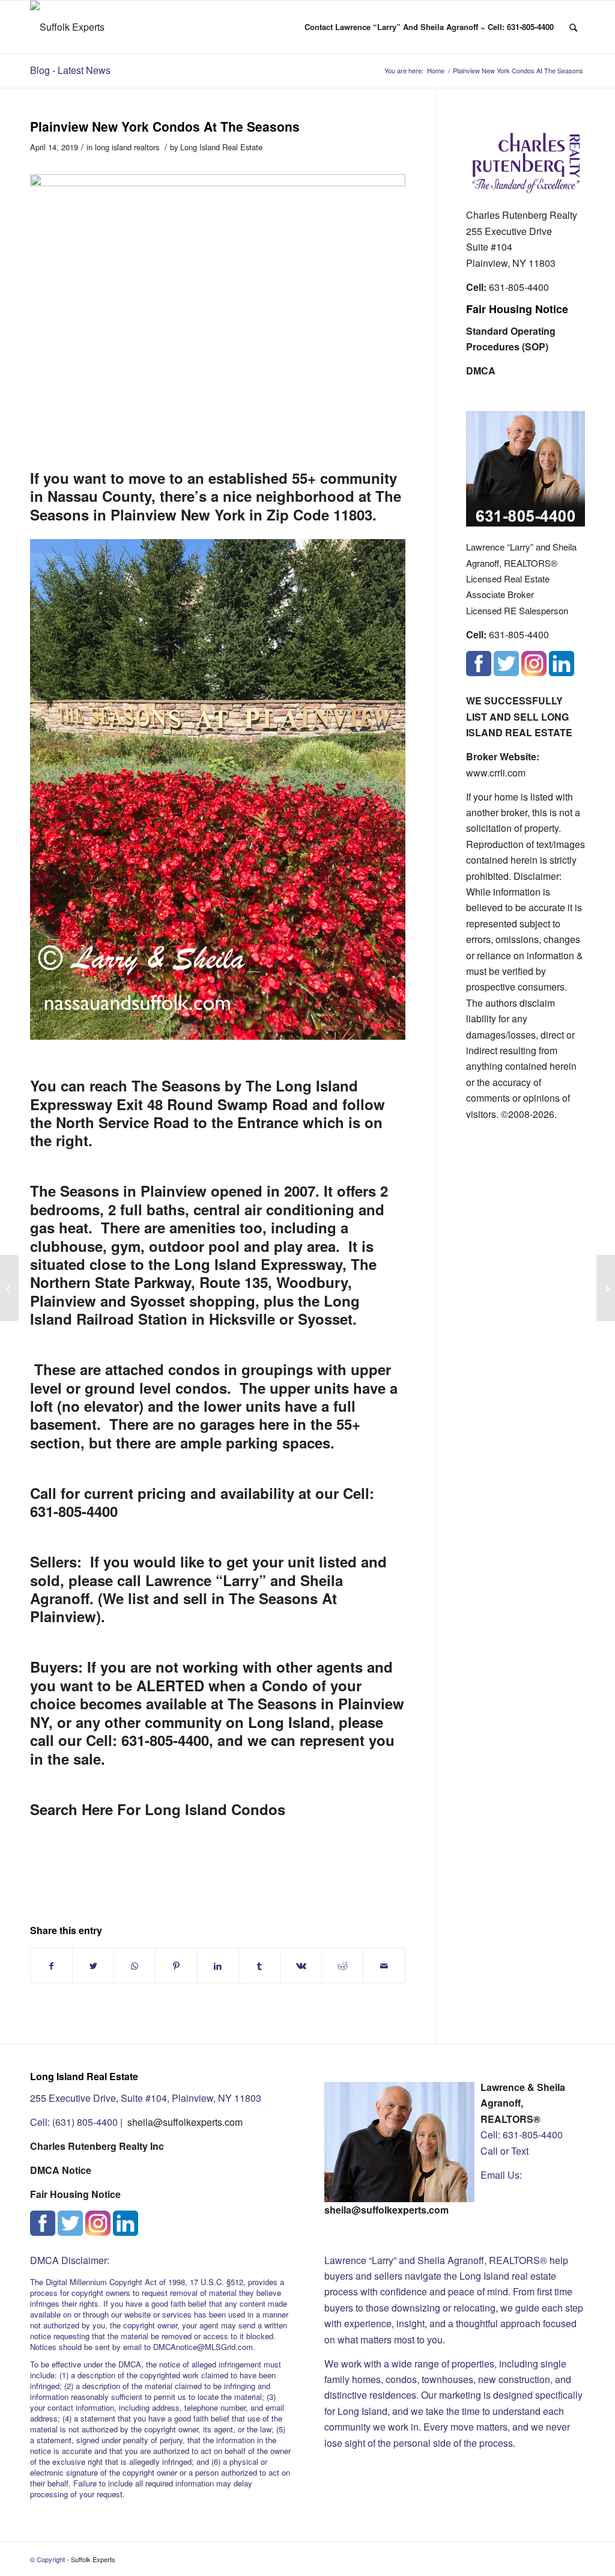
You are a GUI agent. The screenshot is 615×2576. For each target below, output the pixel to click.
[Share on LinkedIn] (218, 1966)
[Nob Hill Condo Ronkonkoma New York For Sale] (9, 1288)
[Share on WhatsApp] (135, 1966)
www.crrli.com (496, 773)
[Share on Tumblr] (259, 1966)
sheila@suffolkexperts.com (185, 2122)
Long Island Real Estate (221, 147)
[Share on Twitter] (93, 1966)
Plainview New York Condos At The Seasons (165, 126)
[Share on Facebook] (51, 1966)
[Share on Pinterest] (176, 1966)
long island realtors (127, 147)
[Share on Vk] (301, 1966)
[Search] (573, 27)
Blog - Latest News (70, 70)
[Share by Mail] (384, 1966)
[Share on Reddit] (342, 1966)
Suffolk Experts (93, 2559)
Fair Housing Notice (517, 309)
